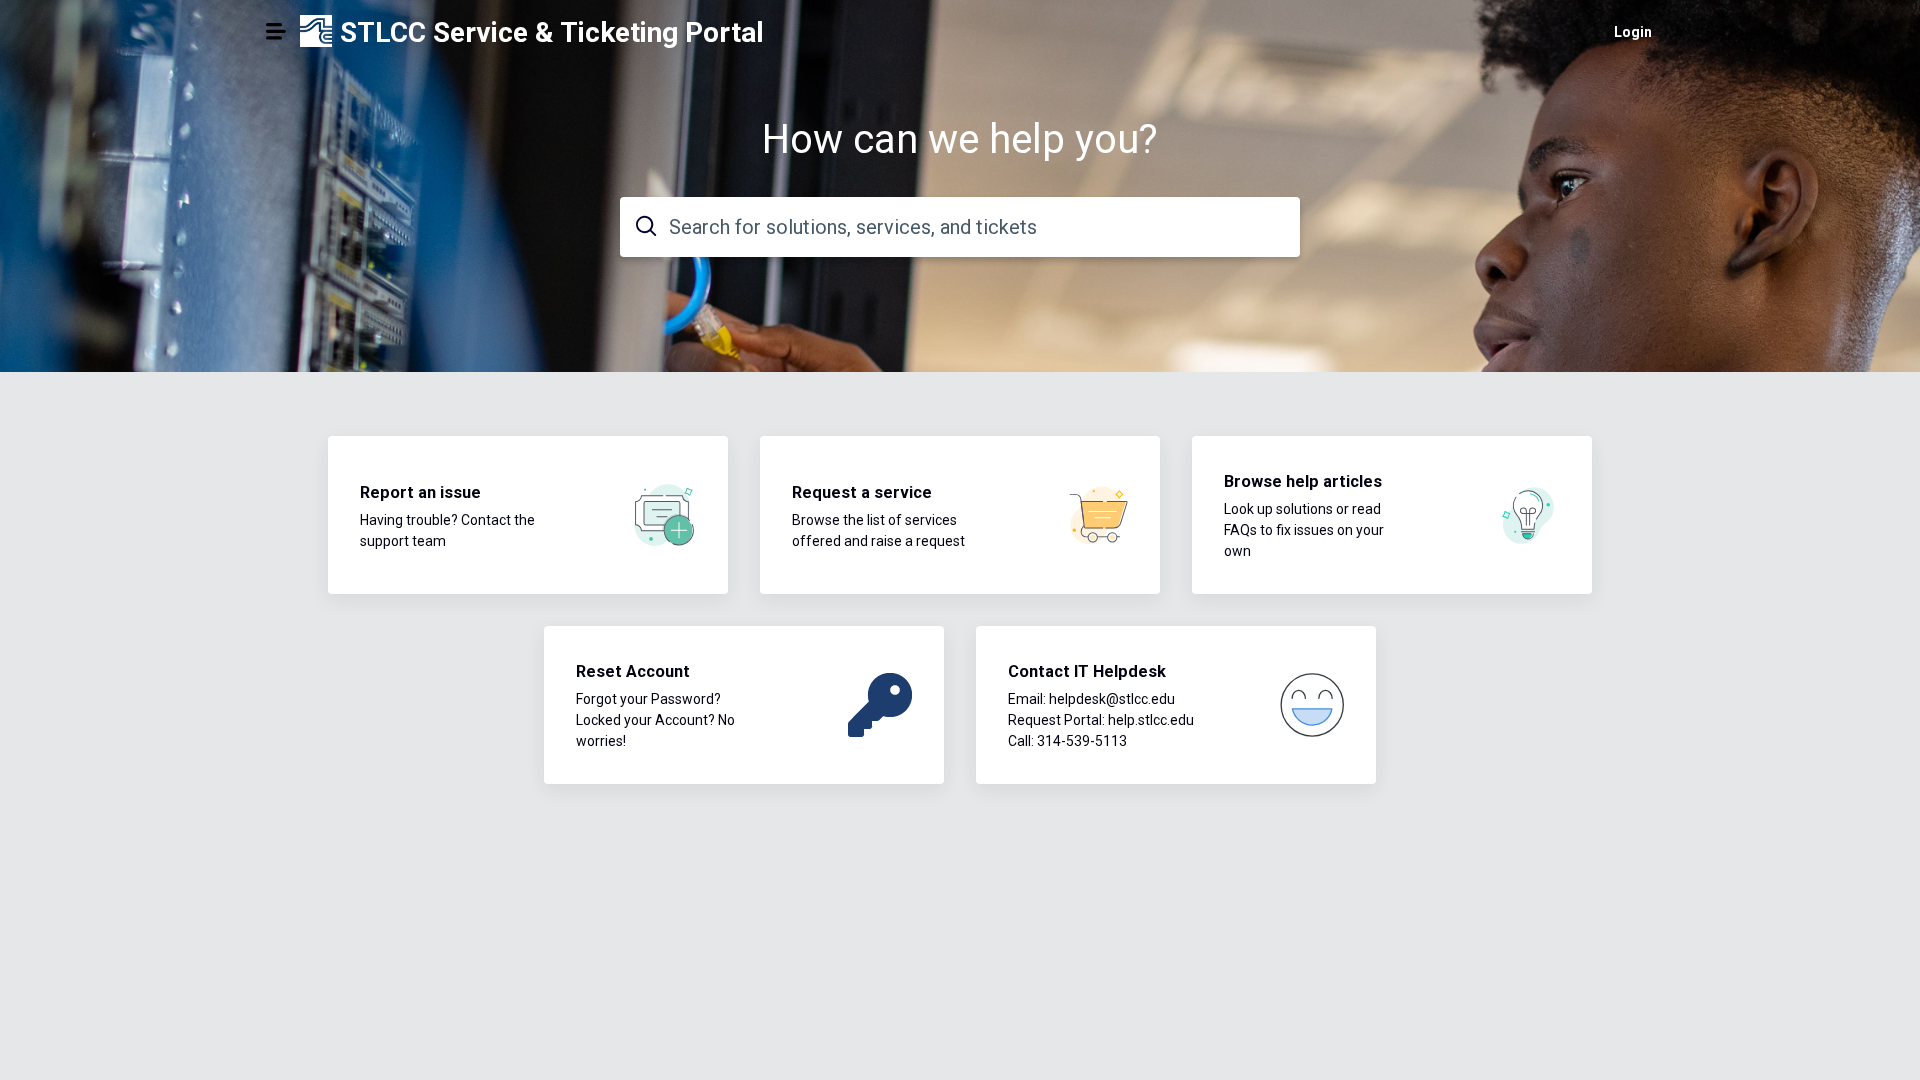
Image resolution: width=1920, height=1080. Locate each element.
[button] (276, 31)
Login (1633, 32)
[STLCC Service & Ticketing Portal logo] (316, 32)
